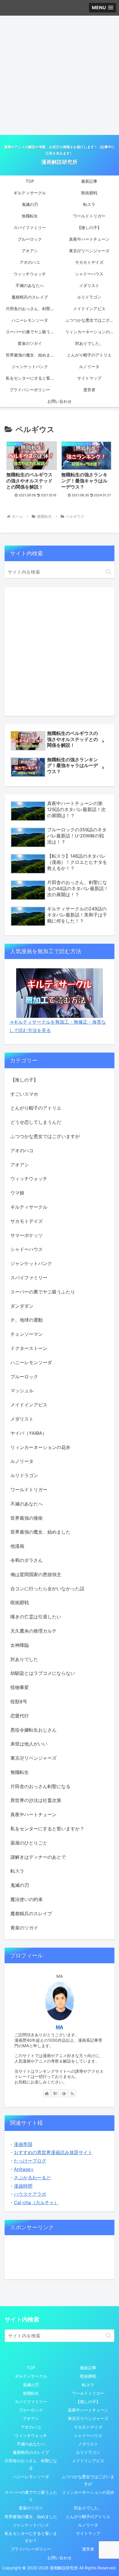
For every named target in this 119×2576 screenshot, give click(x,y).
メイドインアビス (88, 2461)
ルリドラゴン (88, 2452)
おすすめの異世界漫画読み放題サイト (53, 2152)
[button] (108, 572)
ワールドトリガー (88, 2393)
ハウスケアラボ (30, 2194)
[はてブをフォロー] (55, 2093)
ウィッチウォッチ (31, 2435)
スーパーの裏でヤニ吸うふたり (31, 2496)
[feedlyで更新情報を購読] (64, 2093)
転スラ (88, 2385)
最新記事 (88, 2368)
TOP (31, 2368)
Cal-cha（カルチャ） (36, 2202)
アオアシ (31, 2418)
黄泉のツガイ (31, 2508)
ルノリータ (88, 2525)
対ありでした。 (88, 2508)
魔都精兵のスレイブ (31, 2452)
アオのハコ (31, 2427)
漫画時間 (23, 2186)
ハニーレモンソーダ (31, 2477)
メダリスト (88, 2444)
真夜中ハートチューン (88, 2410)
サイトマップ (88, 2533)
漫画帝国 (23, 2144)
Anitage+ (24, 2169)
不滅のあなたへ (31, 2444)
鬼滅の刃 (31, 2385)
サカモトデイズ (88, 2427)
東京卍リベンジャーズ (88, 2418)
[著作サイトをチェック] (47, 2093)
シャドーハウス (88, 2435)
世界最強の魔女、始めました (31, 2516)
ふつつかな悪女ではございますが (88, 2480)
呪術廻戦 (88, 2376)
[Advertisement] (59, 75)
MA (59, 2027)
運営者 (88, 2549)
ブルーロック (31, 2410)
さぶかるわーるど (32, 2178)
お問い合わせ (59, 2558)
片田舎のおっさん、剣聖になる (31, 2464)
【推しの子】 (88, 2402)
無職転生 (31, 2393)
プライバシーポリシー (31, 2549)
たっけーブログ (30, 2161)
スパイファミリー (31, 2402)
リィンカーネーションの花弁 (88, 2492)
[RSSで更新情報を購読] (72, 2093)
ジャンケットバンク (31, 2525)
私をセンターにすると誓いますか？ (31, 2537)
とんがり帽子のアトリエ (88, 2516)
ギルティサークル (31, 2376)
